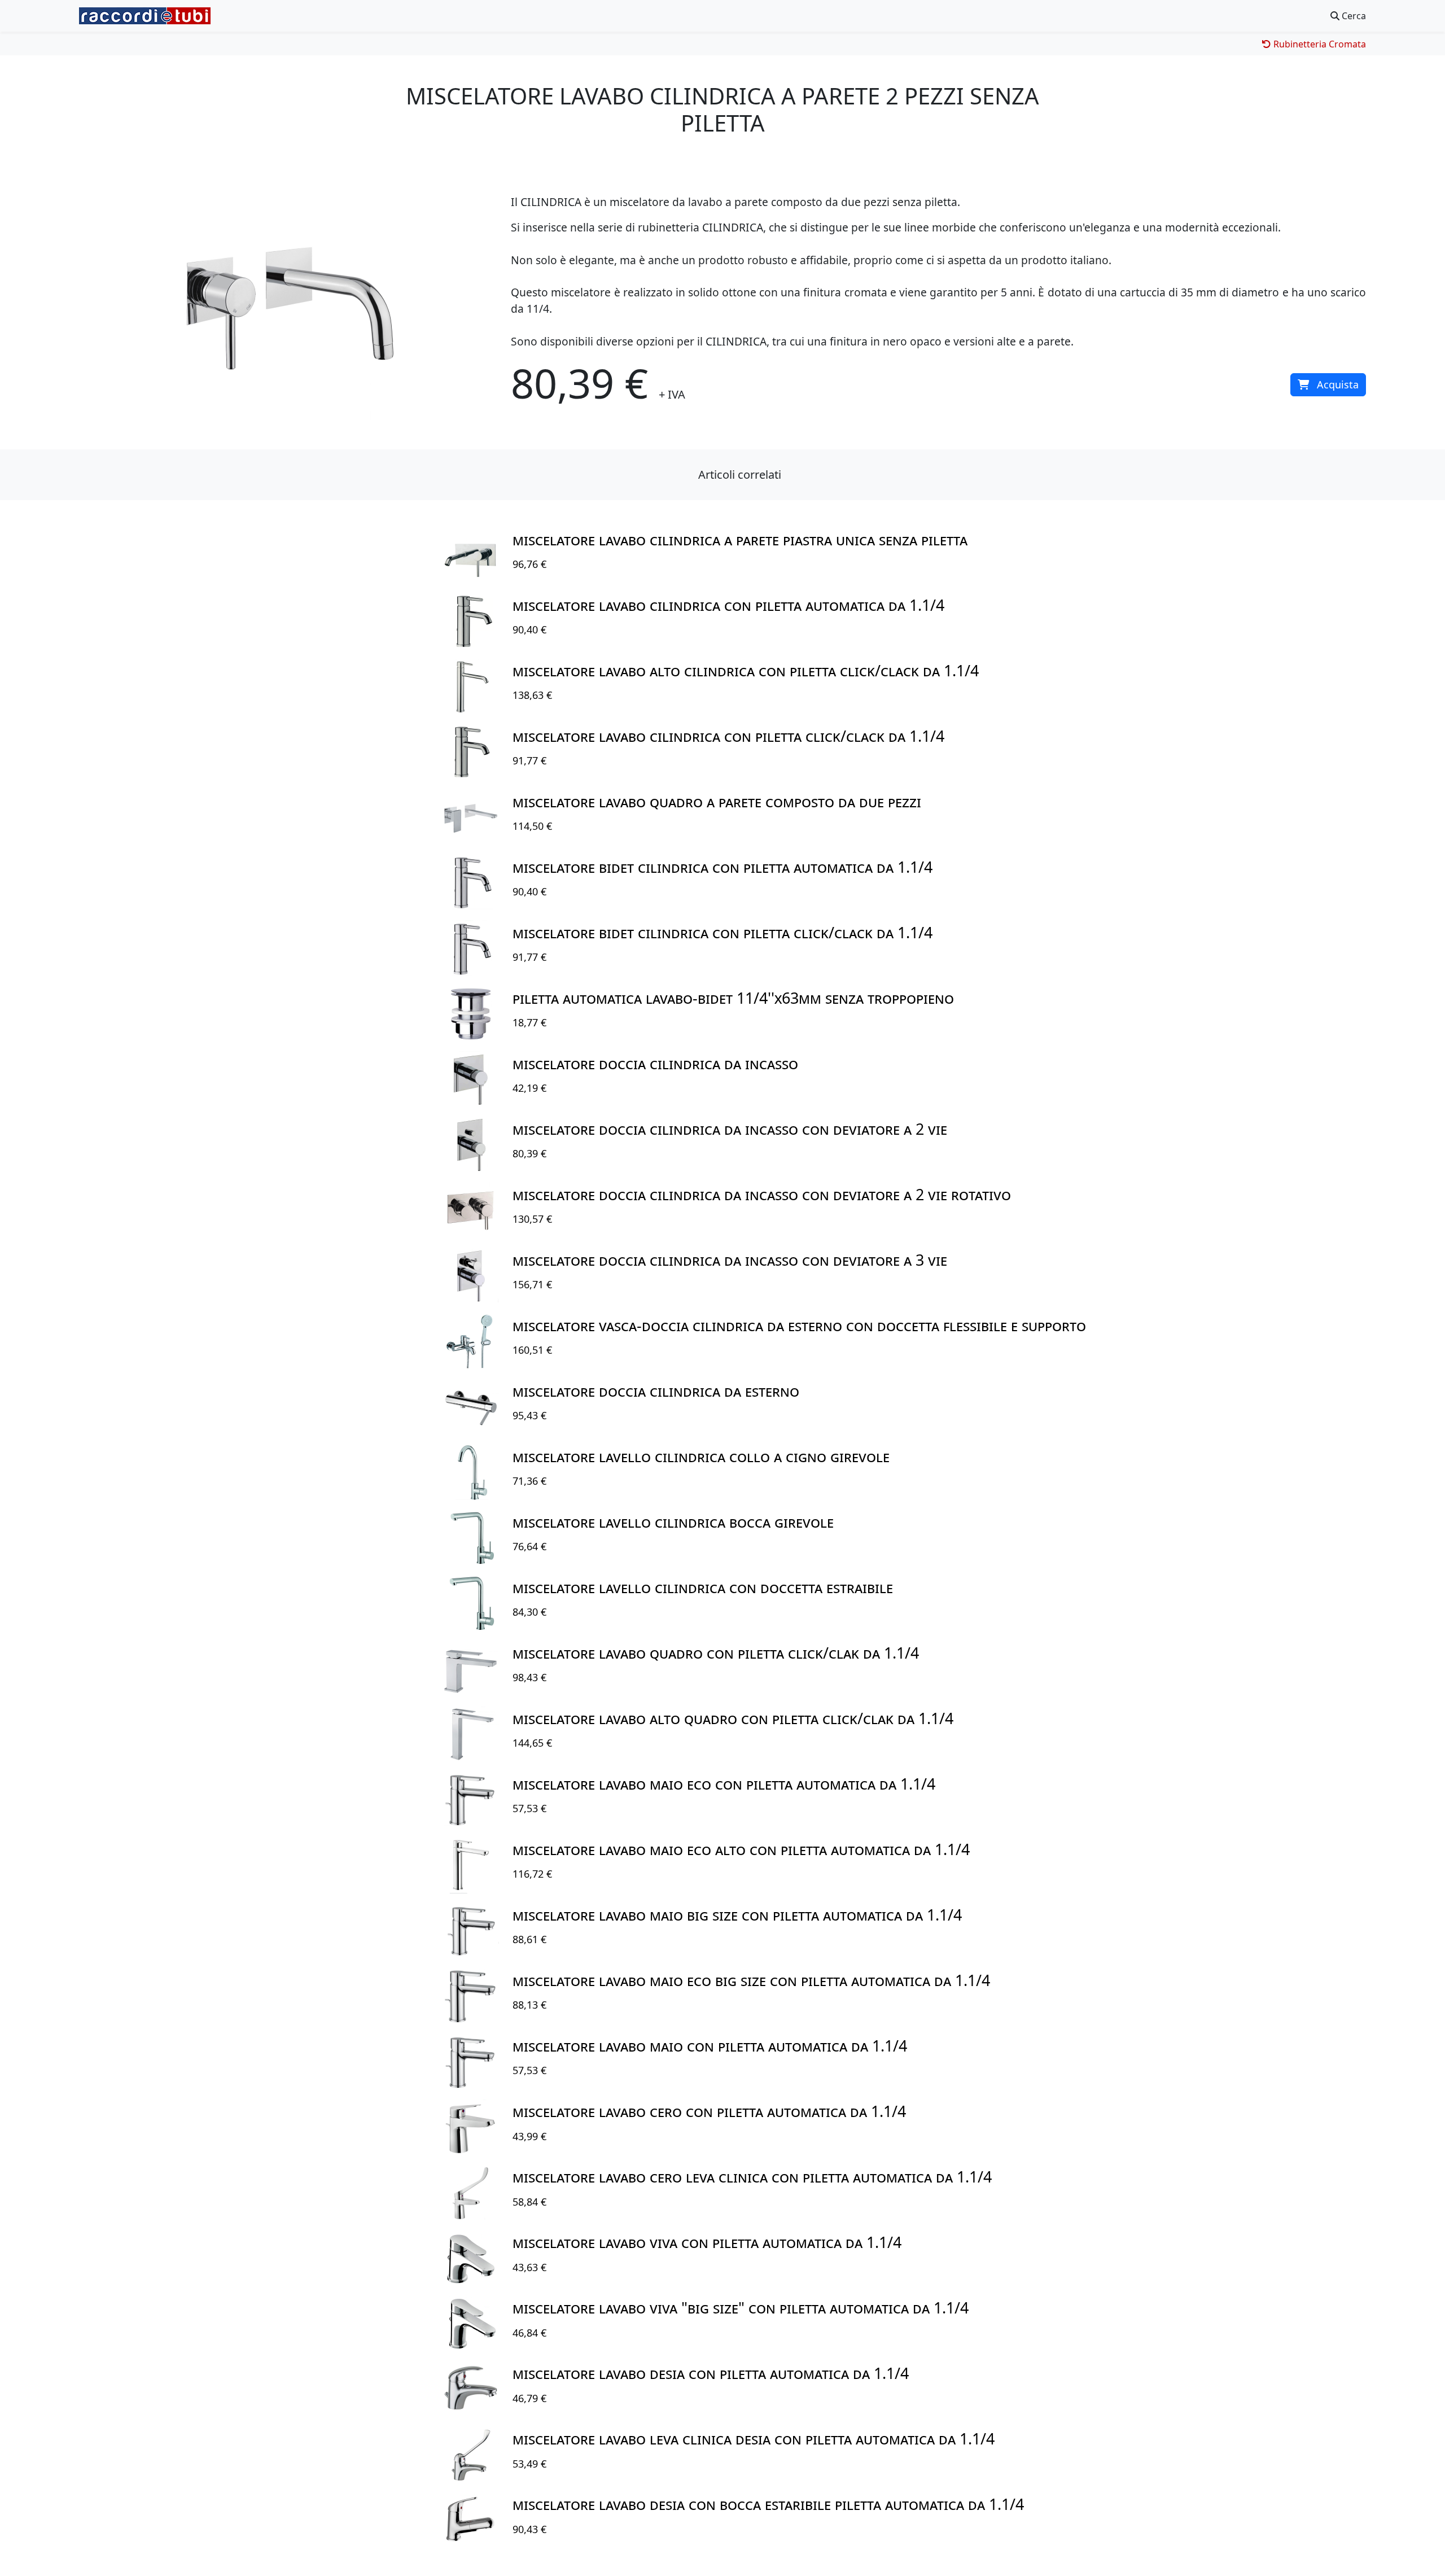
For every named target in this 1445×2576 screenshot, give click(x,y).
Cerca (1353, 16)
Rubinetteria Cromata (1319, 44)
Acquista (1338, 384)
